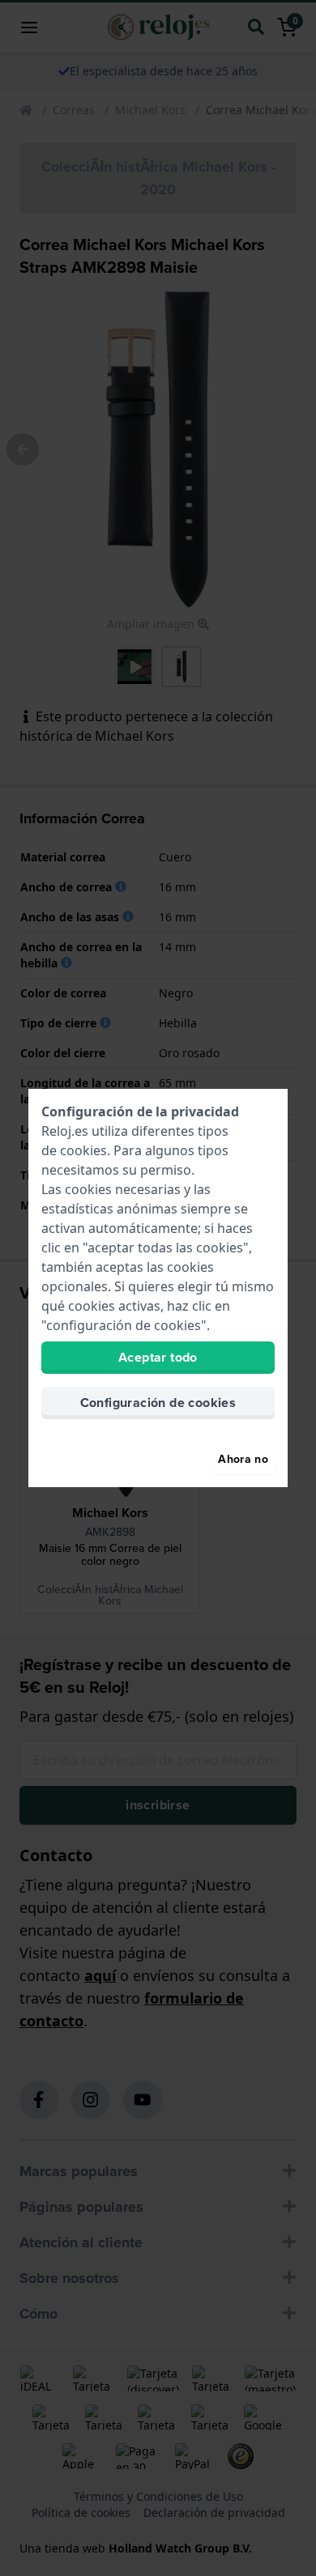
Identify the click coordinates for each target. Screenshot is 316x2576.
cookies (83, 1150)
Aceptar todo (158, 1357)
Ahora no (243, 1459)
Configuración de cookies (158, 1403)
